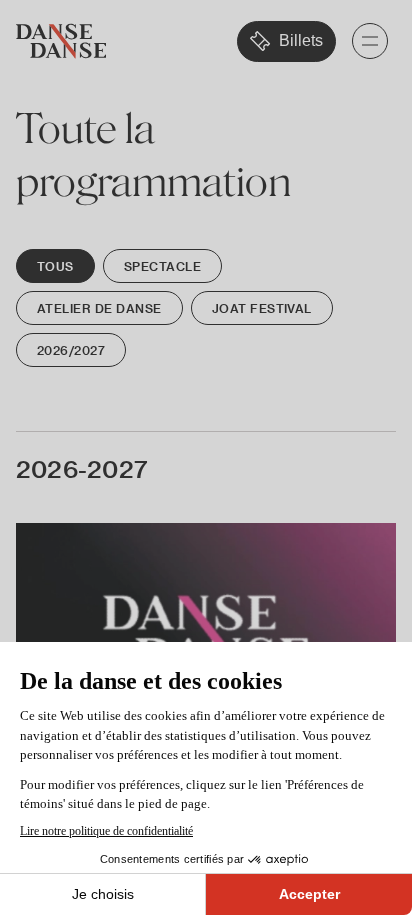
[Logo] (61, 41)
